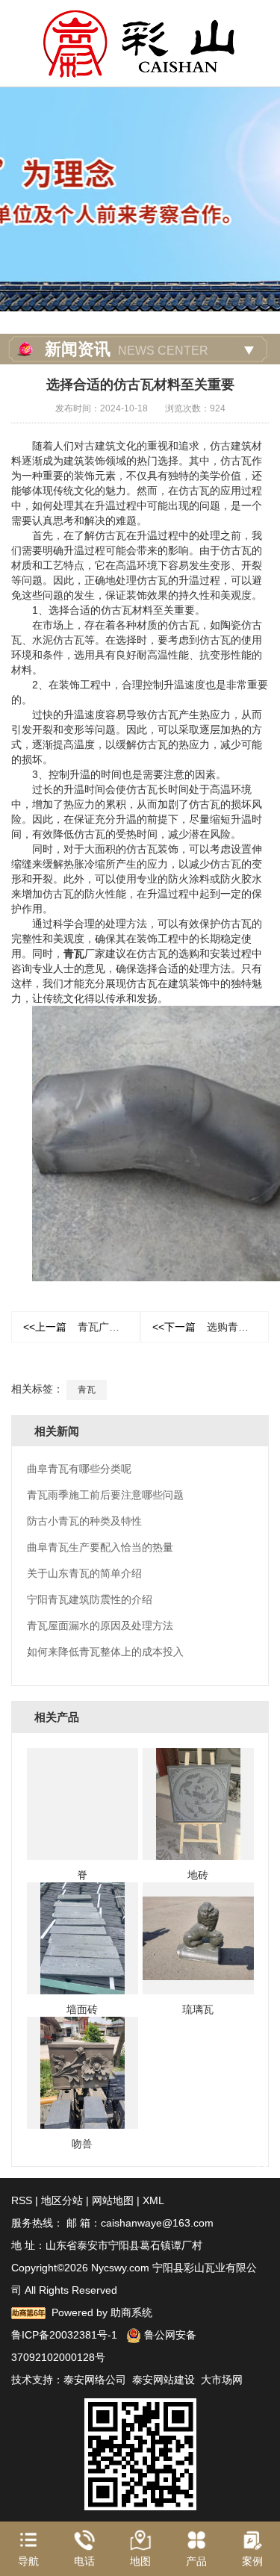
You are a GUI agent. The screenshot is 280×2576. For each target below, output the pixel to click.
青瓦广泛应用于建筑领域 (82, 1327)
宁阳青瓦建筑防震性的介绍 (90, 1599)
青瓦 (74, 953)
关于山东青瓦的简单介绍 (84, 1573)
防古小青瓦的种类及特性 (84, 1521)
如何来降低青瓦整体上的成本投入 (105, 1652)
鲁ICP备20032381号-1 (64, 2335)
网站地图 (113, 2200)
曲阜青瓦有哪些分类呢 (79, 1469)
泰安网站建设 (164, 2380)
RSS (22, 2200)
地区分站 (62, 2200)
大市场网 (222, 2380)
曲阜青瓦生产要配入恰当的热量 (100, 1547)
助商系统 (131, 2312)
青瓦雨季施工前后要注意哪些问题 (105, 1495)
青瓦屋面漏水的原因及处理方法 (100, 1625)
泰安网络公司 (95, 2380)
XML (153, 2200)
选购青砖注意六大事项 (211, 1327)
